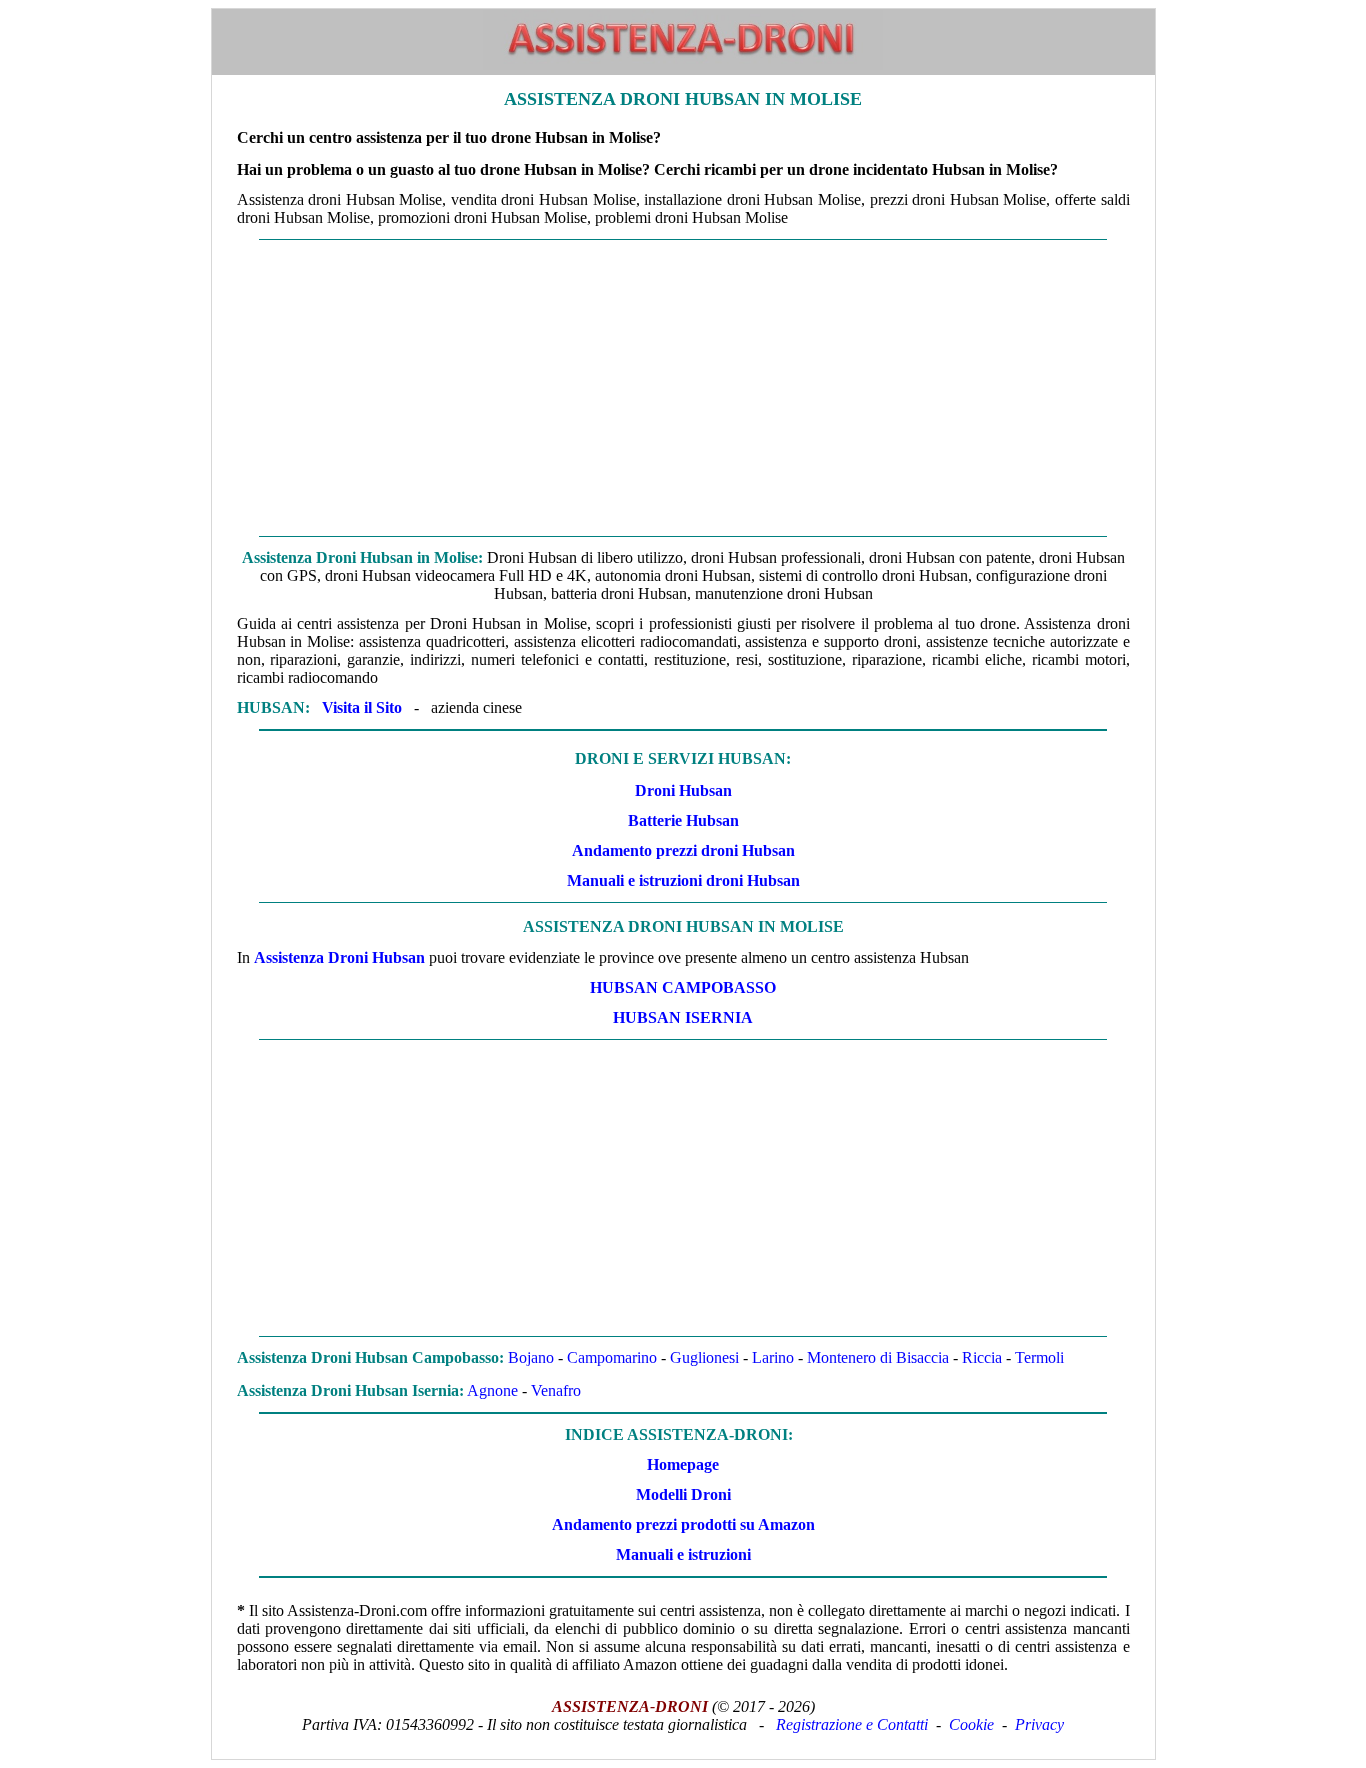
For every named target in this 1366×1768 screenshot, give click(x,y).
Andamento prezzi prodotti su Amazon (683, 1524)
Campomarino (612, 1357)
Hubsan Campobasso (683, 987)
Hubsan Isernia (683, 1017)
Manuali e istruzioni (683, 1554)
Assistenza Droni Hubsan (339, 957)
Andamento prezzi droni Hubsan (683, 850)
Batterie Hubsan (683, 820)
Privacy (1039, 1724)
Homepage (683, 1464)
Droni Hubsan (683, 790)
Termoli (1039, 1357)
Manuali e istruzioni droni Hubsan (683, 880)
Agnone (492, 1390)
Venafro (556, 1390)
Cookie (971, 1724)
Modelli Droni (683, 1494)
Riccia (982, 1357)
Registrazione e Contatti (852, 1724)
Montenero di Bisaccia (878, 1357)
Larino (773, 1357)
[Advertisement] (683, 388)
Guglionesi (704, 1357)
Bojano (531, 1357)
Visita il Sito (362, 707)
